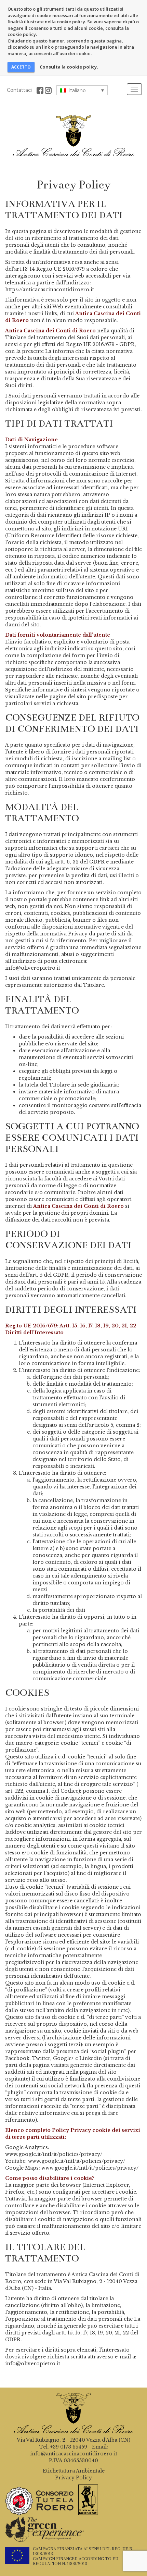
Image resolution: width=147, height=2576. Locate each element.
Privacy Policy (73, 2478)
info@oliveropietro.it (33, 968)
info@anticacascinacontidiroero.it (74, 2454)
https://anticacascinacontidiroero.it (50, 290)
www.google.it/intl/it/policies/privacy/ (54, 2154)
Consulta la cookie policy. (69, 67)
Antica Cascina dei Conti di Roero (73, 136)
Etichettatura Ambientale (74, 2471)
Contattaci (19, 90)
